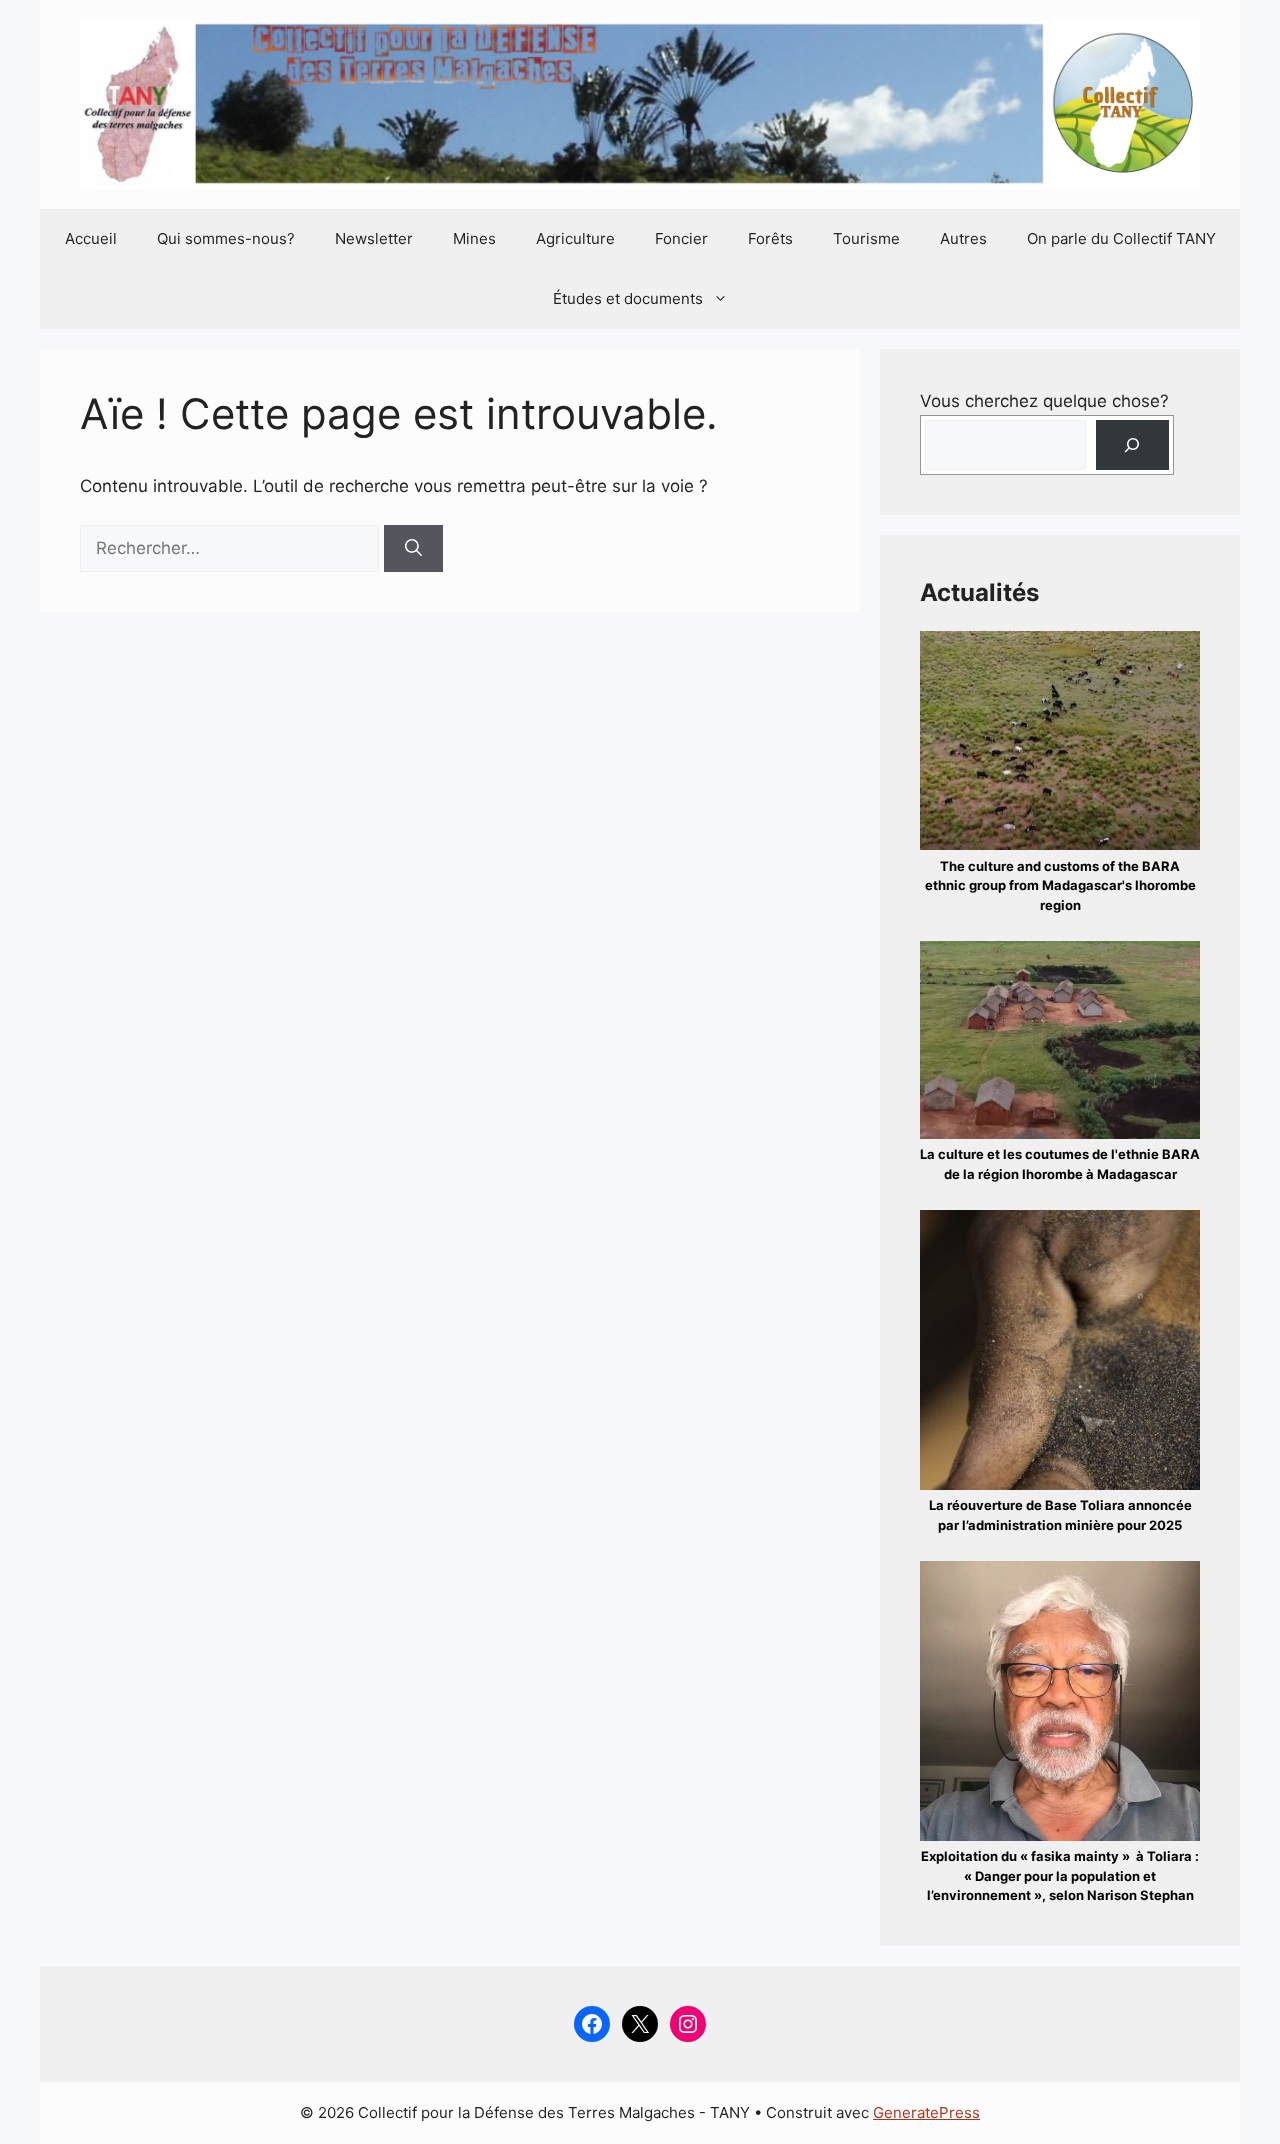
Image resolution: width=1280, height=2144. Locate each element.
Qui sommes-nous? (226, 238)
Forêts (770, 238)
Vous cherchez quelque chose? (1044, 401)
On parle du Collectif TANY (1121, 238)
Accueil (91, 238)
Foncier (681, 238)
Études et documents (628, 298)
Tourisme (866, 238)
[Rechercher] (413, 549)
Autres (963, 238)
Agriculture (575, 238)
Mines (474, 238)
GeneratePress (926, 2112)
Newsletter (374, 238)
